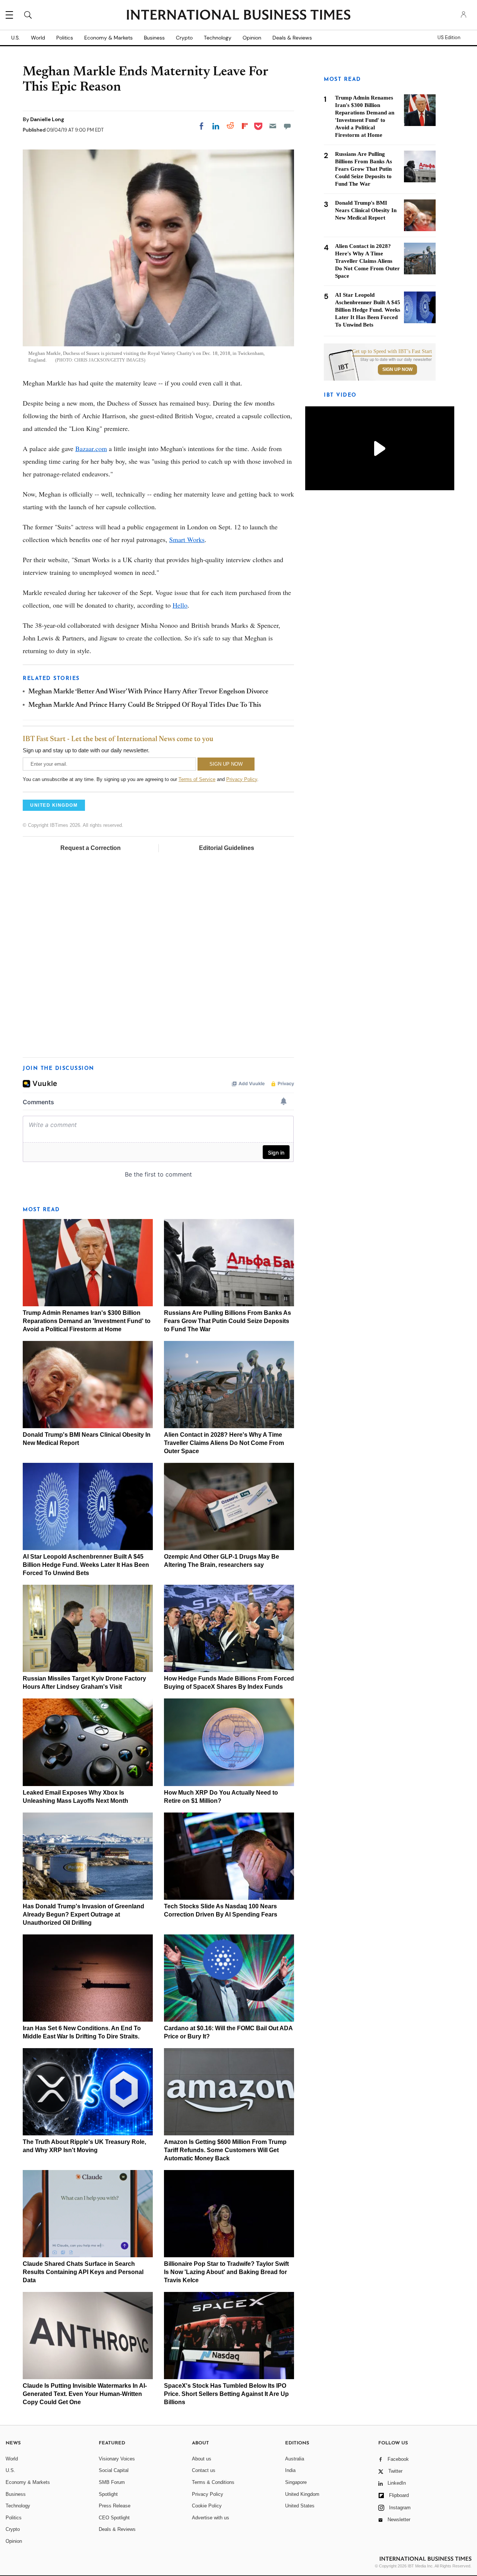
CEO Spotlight (114, 2518)
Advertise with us (211, 2518)
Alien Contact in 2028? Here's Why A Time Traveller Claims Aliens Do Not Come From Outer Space (224, 1443)
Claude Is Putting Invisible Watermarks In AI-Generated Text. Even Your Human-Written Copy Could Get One (85, 2394)
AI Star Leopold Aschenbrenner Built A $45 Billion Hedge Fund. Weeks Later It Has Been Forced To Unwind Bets (86, 1565)
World (38, 38)
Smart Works (187, 539)
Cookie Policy (207, 2506)
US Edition (449, 38)
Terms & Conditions (213, 2482)
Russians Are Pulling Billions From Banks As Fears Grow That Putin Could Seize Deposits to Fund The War (228, 1321)
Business (154, 38)
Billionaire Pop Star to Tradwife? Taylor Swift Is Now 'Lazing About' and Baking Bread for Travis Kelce (226, 2272)
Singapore (296, 2482)
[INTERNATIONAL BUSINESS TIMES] (238, 16)
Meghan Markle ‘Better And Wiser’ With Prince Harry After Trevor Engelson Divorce (148, 692)
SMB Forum (112, 2482)
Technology (218, 38)
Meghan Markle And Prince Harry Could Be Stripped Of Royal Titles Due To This (145, 705)
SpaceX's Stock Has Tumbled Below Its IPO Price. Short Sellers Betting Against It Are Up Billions (226, 2394)
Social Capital (114, 2470)
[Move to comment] (287, 126)
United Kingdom (302, 2494)
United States (300, 2506)
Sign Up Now (397, 369)
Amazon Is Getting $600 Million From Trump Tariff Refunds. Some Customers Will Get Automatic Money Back (225, 2150)
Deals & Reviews (292, 38)
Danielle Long (47, 119)
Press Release (115, 2506)
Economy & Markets (108, 38)
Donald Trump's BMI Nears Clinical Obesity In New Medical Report (366, 210)
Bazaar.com (91, 448)
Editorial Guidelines (227, 848)
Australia (295, 2459)
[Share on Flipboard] (245, 126)
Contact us (204, 2470)
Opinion (252, 38)
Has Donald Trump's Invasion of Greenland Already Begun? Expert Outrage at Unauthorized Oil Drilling (83, 1914)
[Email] (273, 126)
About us (202, 2459)
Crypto (184, 38)
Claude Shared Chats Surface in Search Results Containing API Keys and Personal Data (83, 2272)
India (290, 2470)
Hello (180, 605)
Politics (65, 38)
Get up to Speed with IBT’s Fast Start (392, 352)
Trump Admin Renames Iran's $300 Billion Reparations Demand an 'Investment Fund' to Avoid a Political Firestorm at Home (87, 1321)
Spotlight (108, 2494)
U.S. (15, 38)
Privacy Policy (242, 779)
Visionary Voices (117, 2459)
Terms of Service (197, 779)
